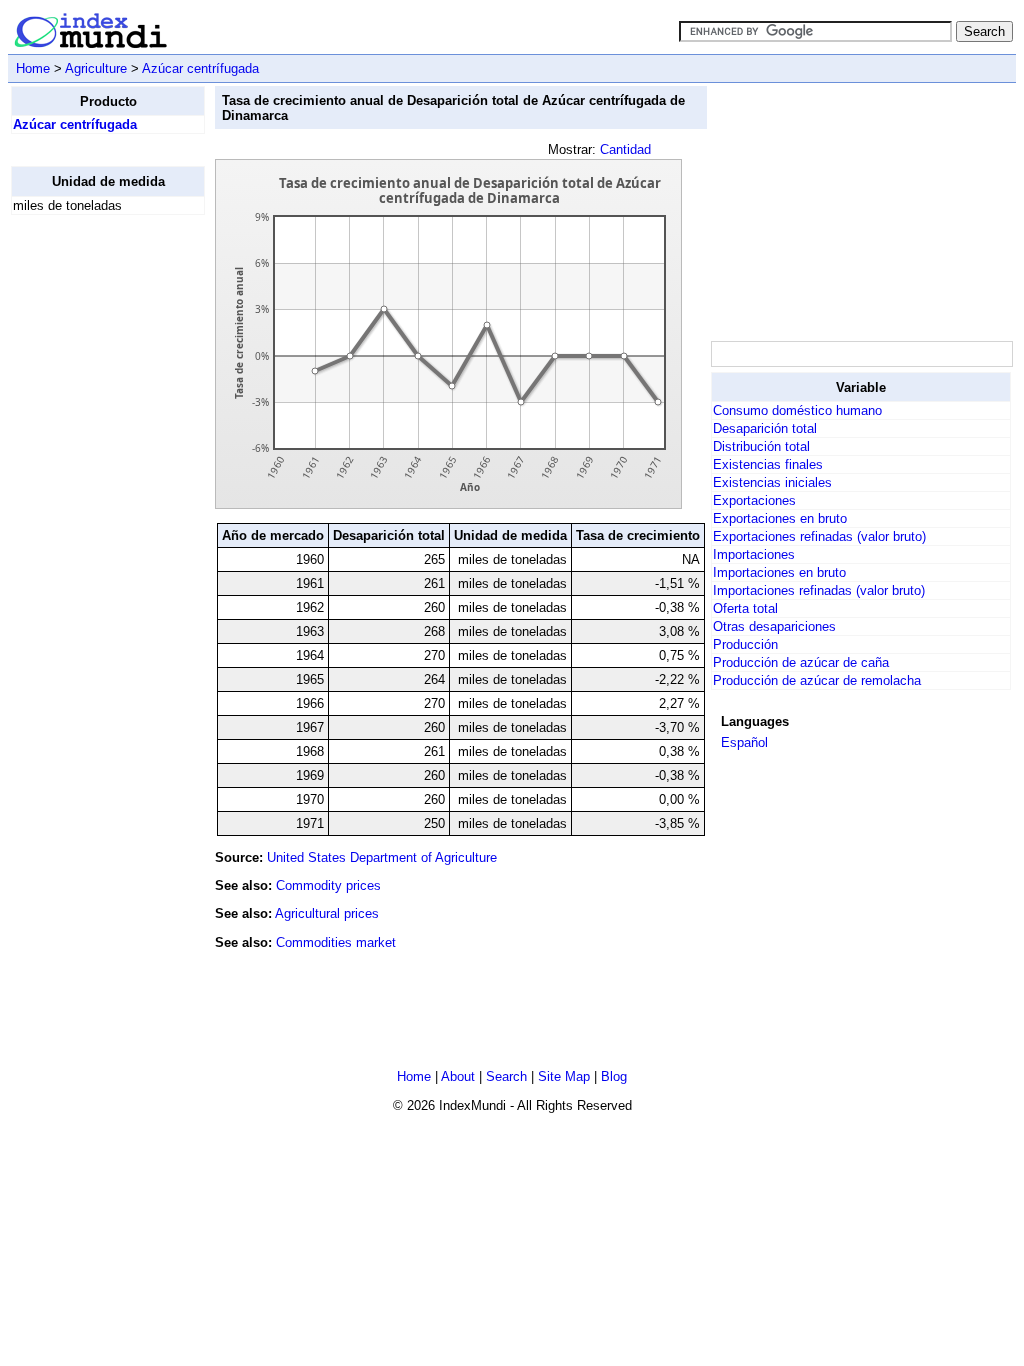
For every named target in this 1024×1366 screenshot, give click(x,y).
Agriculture (96, 68)
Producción (745, 644)
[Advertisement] (91, 531)
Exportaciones (754, 500)
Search (506, 1076)
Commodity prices (328, 885)
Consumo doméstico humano (797, 410)
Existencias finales (768, 464)
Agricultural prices (327, 913)
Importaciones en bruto (779, 572)
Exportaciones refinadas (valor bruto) (819, 536)
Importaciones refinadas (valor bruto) (819, 590)
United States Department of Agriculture (382, 857)
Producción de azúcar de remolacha (817, 680)
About (458, 1076)
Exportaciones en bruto (780, 518)
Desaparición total (765, 428)
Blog (614, 1076)
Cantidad (625, 149)
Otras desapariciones (774, 626)
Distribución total (761, 446)
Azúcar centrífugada (200, 68)
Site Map (564, 1076)
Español (744, 742)
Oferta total (745, 608)
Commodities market (336, 942)
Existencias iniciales (772, 482)
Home (33, 68)
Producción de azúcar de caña (801, 662)
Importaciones (754, 554)
